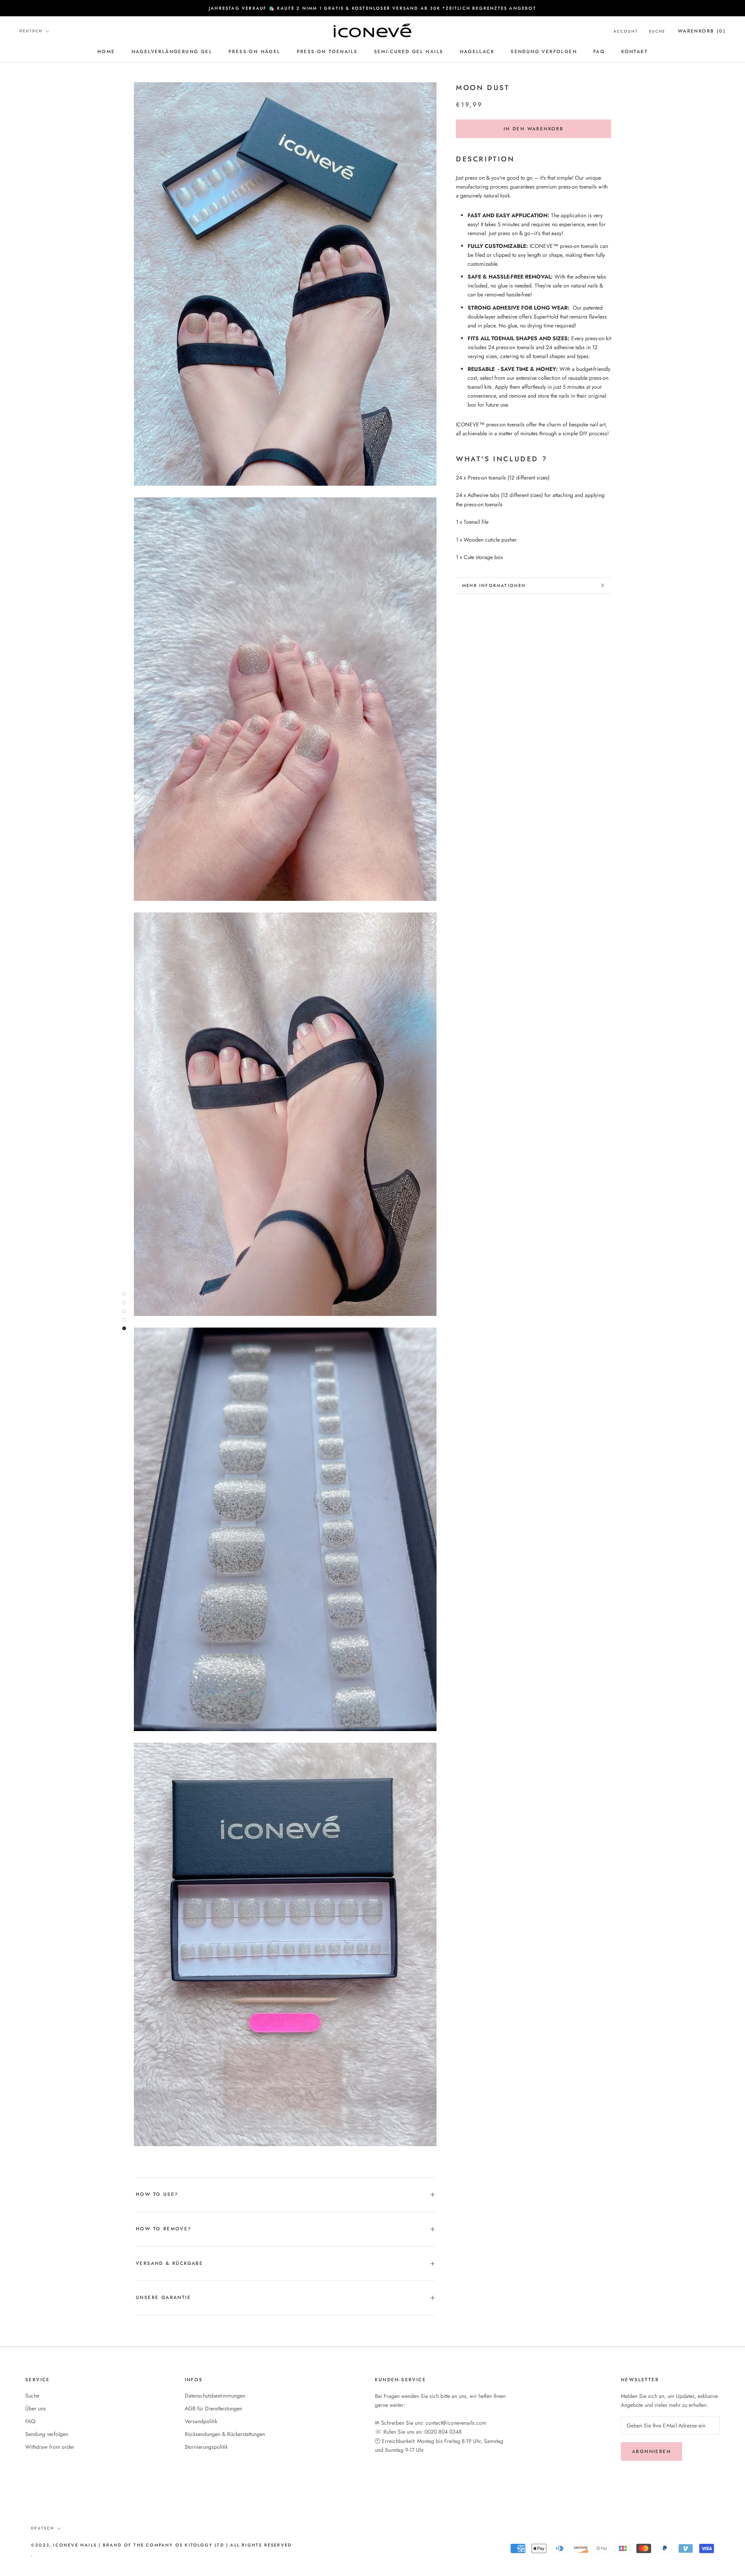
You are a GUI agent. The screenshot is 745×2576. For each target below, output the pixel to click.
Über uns (36, 2408)
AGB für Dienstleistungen (213, 2408)
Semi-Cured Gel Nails (409, 52)
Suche (657, 31)
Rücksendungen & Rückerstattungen (225, 2434)
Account (626, 31)
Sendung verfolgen (544, 52)
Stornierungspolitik (206, 2447)
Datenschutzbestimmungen (215, 2396)
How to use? (157, 2194)
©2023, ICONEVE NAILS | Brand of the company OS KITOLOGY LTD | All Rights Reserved (161, 2545)
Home (106, 52)
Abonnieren (651, 2451)
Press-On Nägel (255, 52)
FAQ (599, 52)
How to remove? (164, 2229)
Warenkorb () (702, 31)
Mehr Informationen (494, 585)
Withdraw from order (50, 2447)
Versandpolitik (201, 2421)
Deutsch (31, 31)
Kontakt (634, 52)
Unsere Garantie (163, 2297)
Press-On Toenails (327, 52)
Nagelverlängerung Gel (172, 52)
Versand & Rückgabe (169, 2263)
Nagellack (477, 52)
